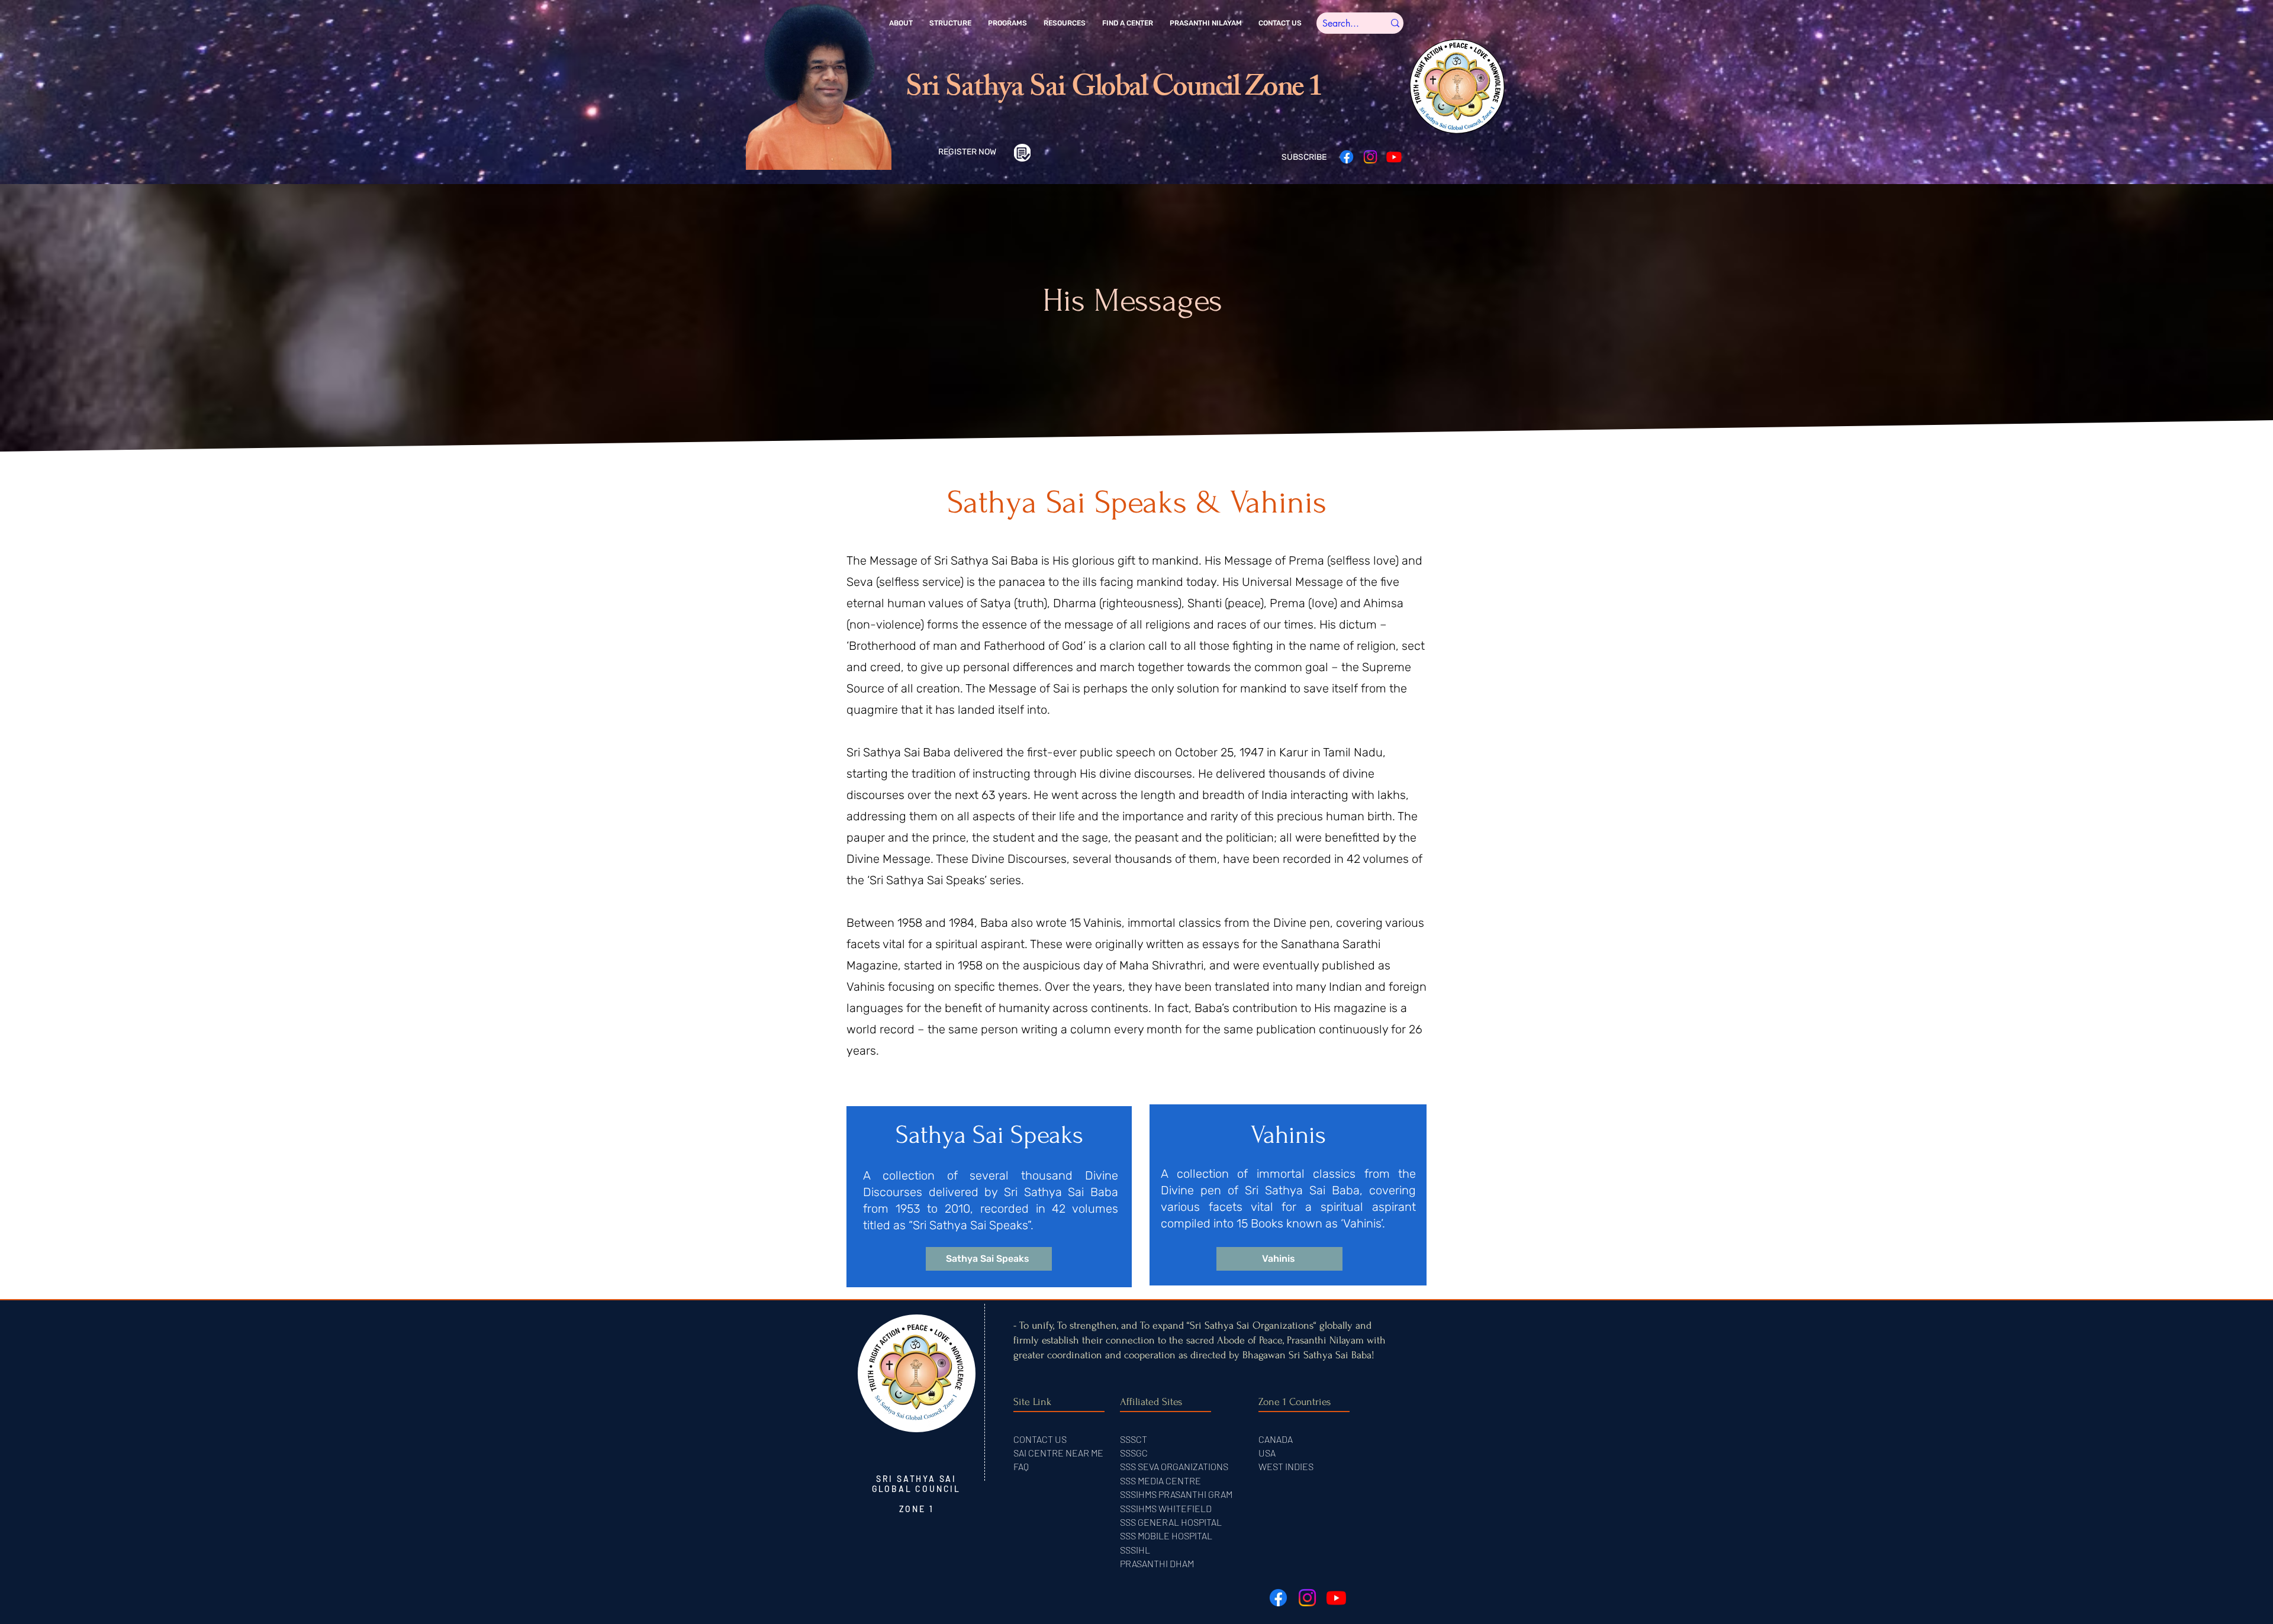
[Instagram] (1370, 157)
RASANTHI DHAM (1160, 1563)
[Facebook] (1347, 157)
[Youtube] (1394, 157)
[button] (901, 23)
